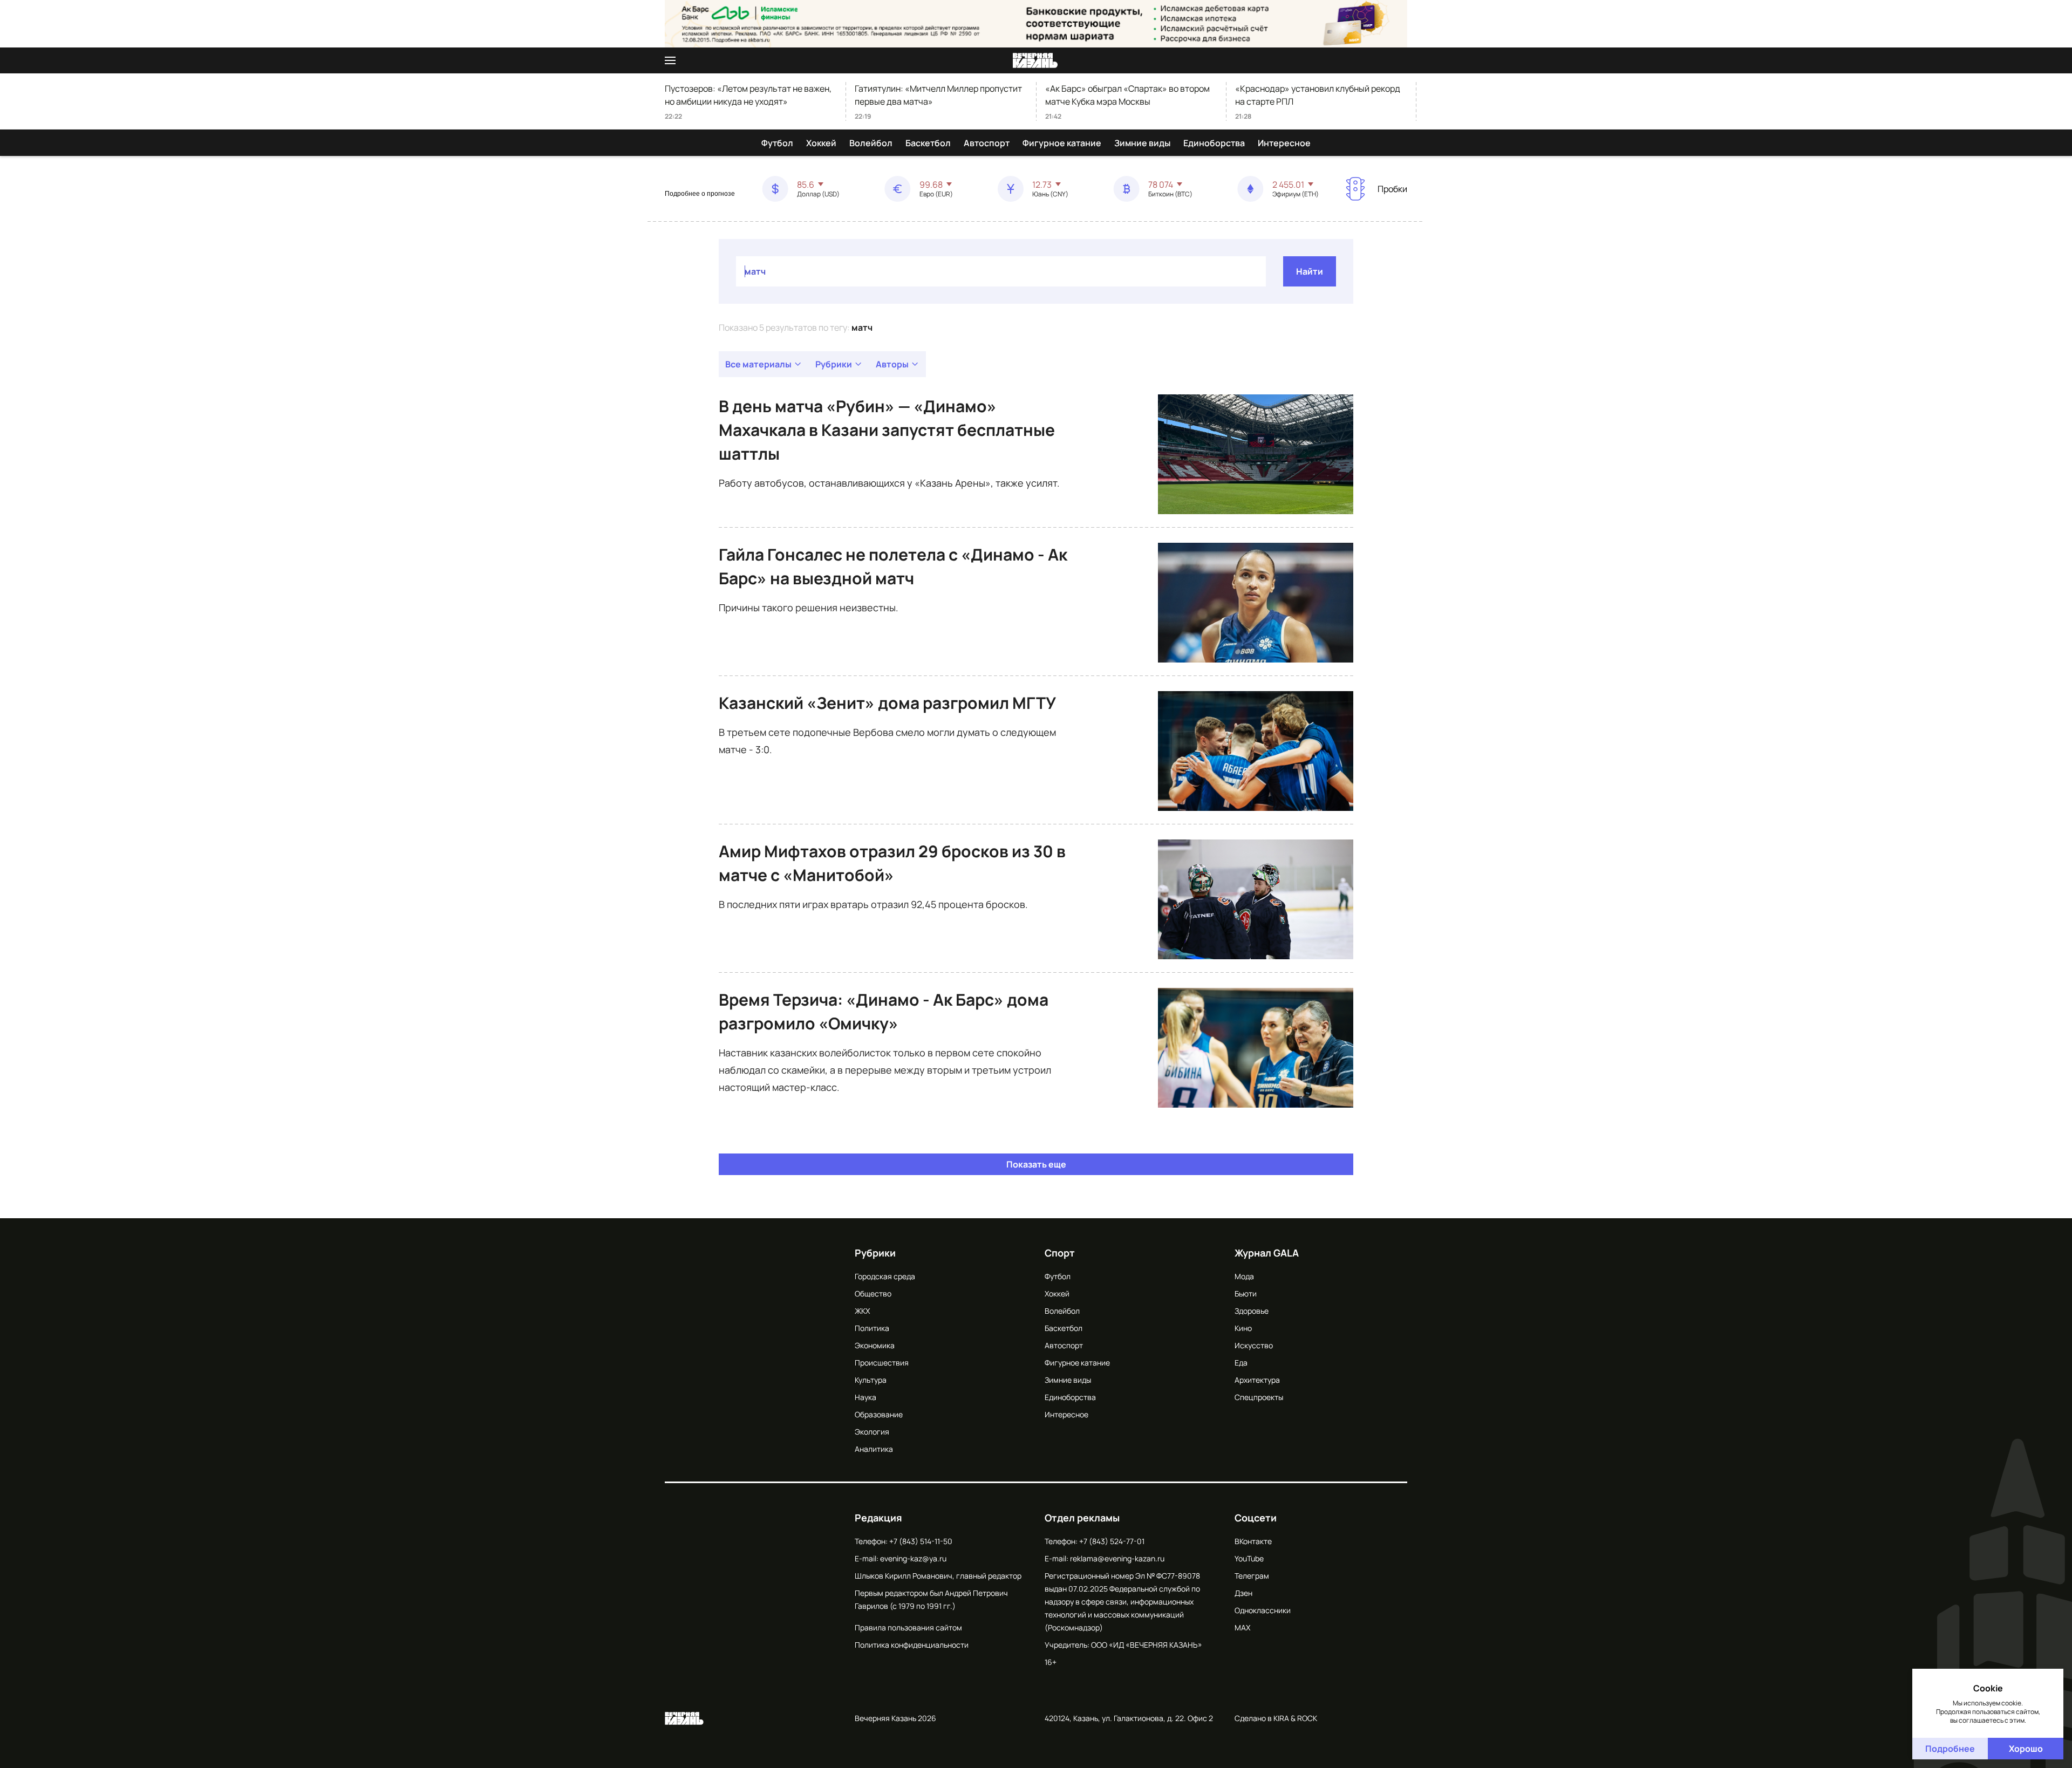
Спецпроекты (1259, 1397)
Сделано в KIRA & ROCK (1276, 1718)
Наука (865, 1397)
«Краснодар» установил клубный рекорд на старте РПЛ (1318, 95)
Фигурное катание (1062, 143)
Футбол (777, 143)
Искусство (1254, 1345)
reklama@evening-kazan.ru (1117, 1558)
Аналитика (874, 1449)
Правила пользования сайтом (908, 1627)
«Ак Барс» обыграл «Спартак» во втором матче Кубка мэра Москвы (1127, 95)
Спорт (1060, 1253)
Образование (879, 1414)
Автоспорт (987, 143)
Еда (1241, 1363)
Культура (871, 1380)
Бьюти (1246, 1293)
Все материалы (758, 364)
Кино (1243, 1328)
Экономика (875, 1345)
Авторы (892, 364)
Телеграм (1252, 1576)
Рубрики (834, 364)
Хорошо (2026, 1749)
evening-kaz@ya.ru (913, 1558)
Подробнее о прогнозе (700, 194)
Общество (873, 1293)
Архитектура (1257, 1380)
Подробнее (1950, 1749)
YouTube (1249, 1558)
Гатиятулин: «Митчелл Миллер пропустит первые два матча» (938, 95)
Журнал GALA (1267, 1253)
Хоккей (821, 143)
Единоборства (1214, 143)
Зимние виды (1142, 143)
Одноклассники (1263, 1610)
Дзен (1243, 1593)
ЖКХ (862, 1311)
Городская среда (885, 1276)
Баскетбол (928, 143)
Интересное (1284, 143)
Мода (1244, 1276)
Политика (872, 1328)
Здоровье (1252, 1311)
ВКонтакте (1253, 1541)
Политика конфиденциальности (912, 1645)
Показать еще (1036, 1164)
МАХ (1242, 1627)
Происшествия (882, 1363)
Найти (1310, 271)
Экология (872, 1432)
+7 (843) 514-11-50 (921, 1541)
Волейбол (871, 143)
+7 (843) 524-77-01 (1112, 1541)
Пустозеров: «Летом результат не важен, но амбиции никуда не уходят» (748, 95)
